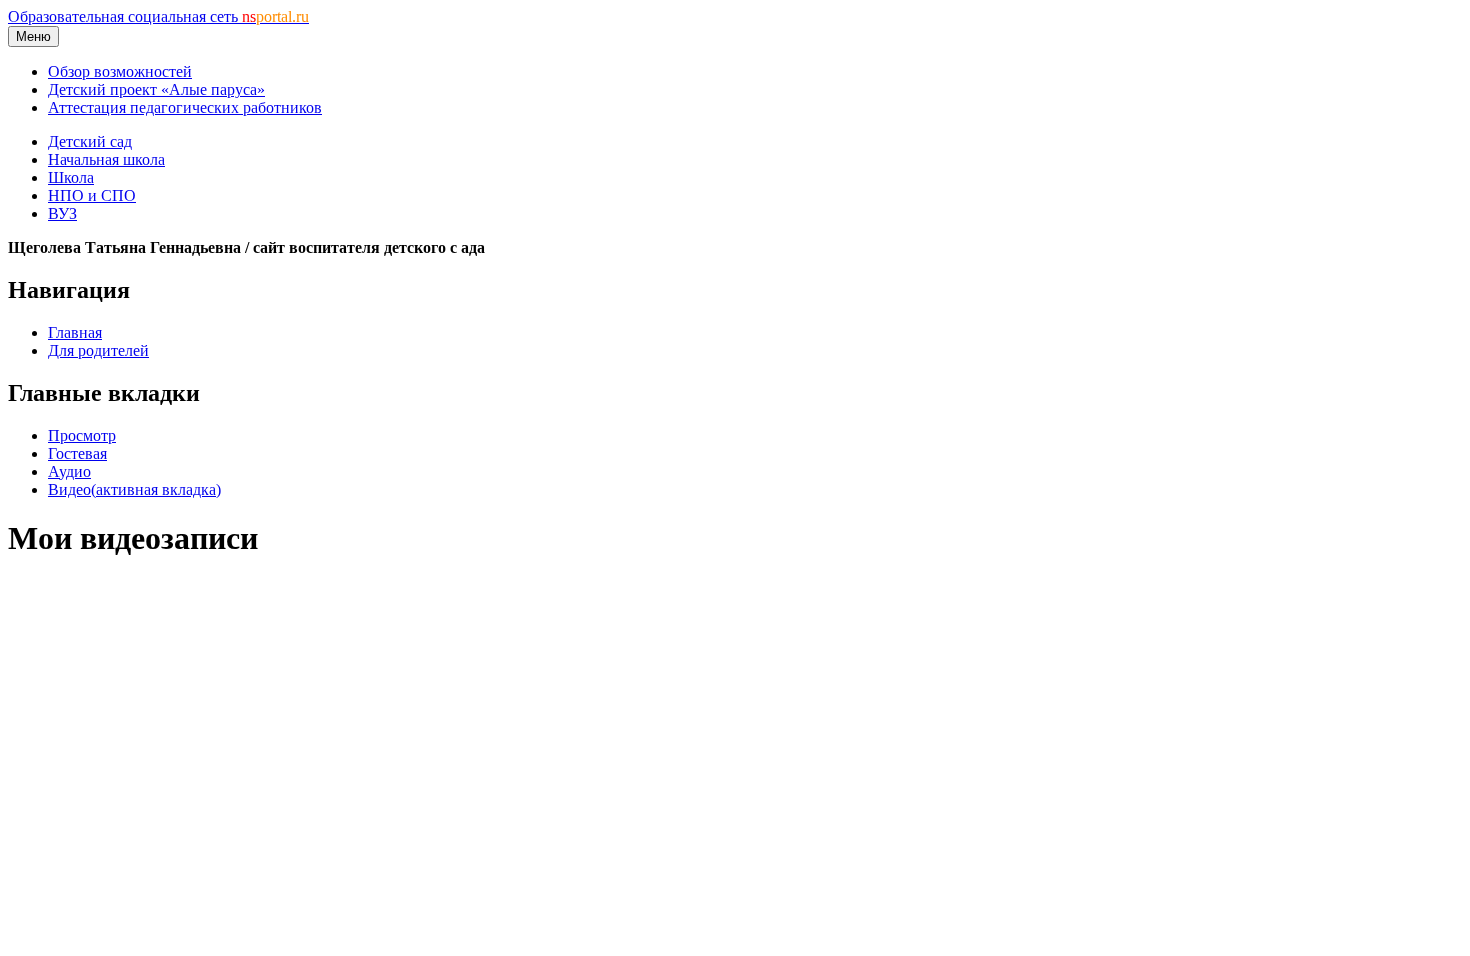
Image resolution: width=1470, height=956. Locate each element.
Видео (134, 489)
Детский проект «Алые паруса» (156, 89)
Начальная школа (106, 159)
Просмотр (82, 435)
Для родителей (98, 350)
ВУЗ (62, 213)
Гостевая (77, 453)
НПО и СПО (92, 195)
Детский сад (90, 141)
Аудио (69, 471)
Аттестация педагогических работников (185, 107)
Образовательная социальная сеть (158, 16)
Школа (71, 177)
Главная (75, 332)
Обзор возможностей (120, 71)
